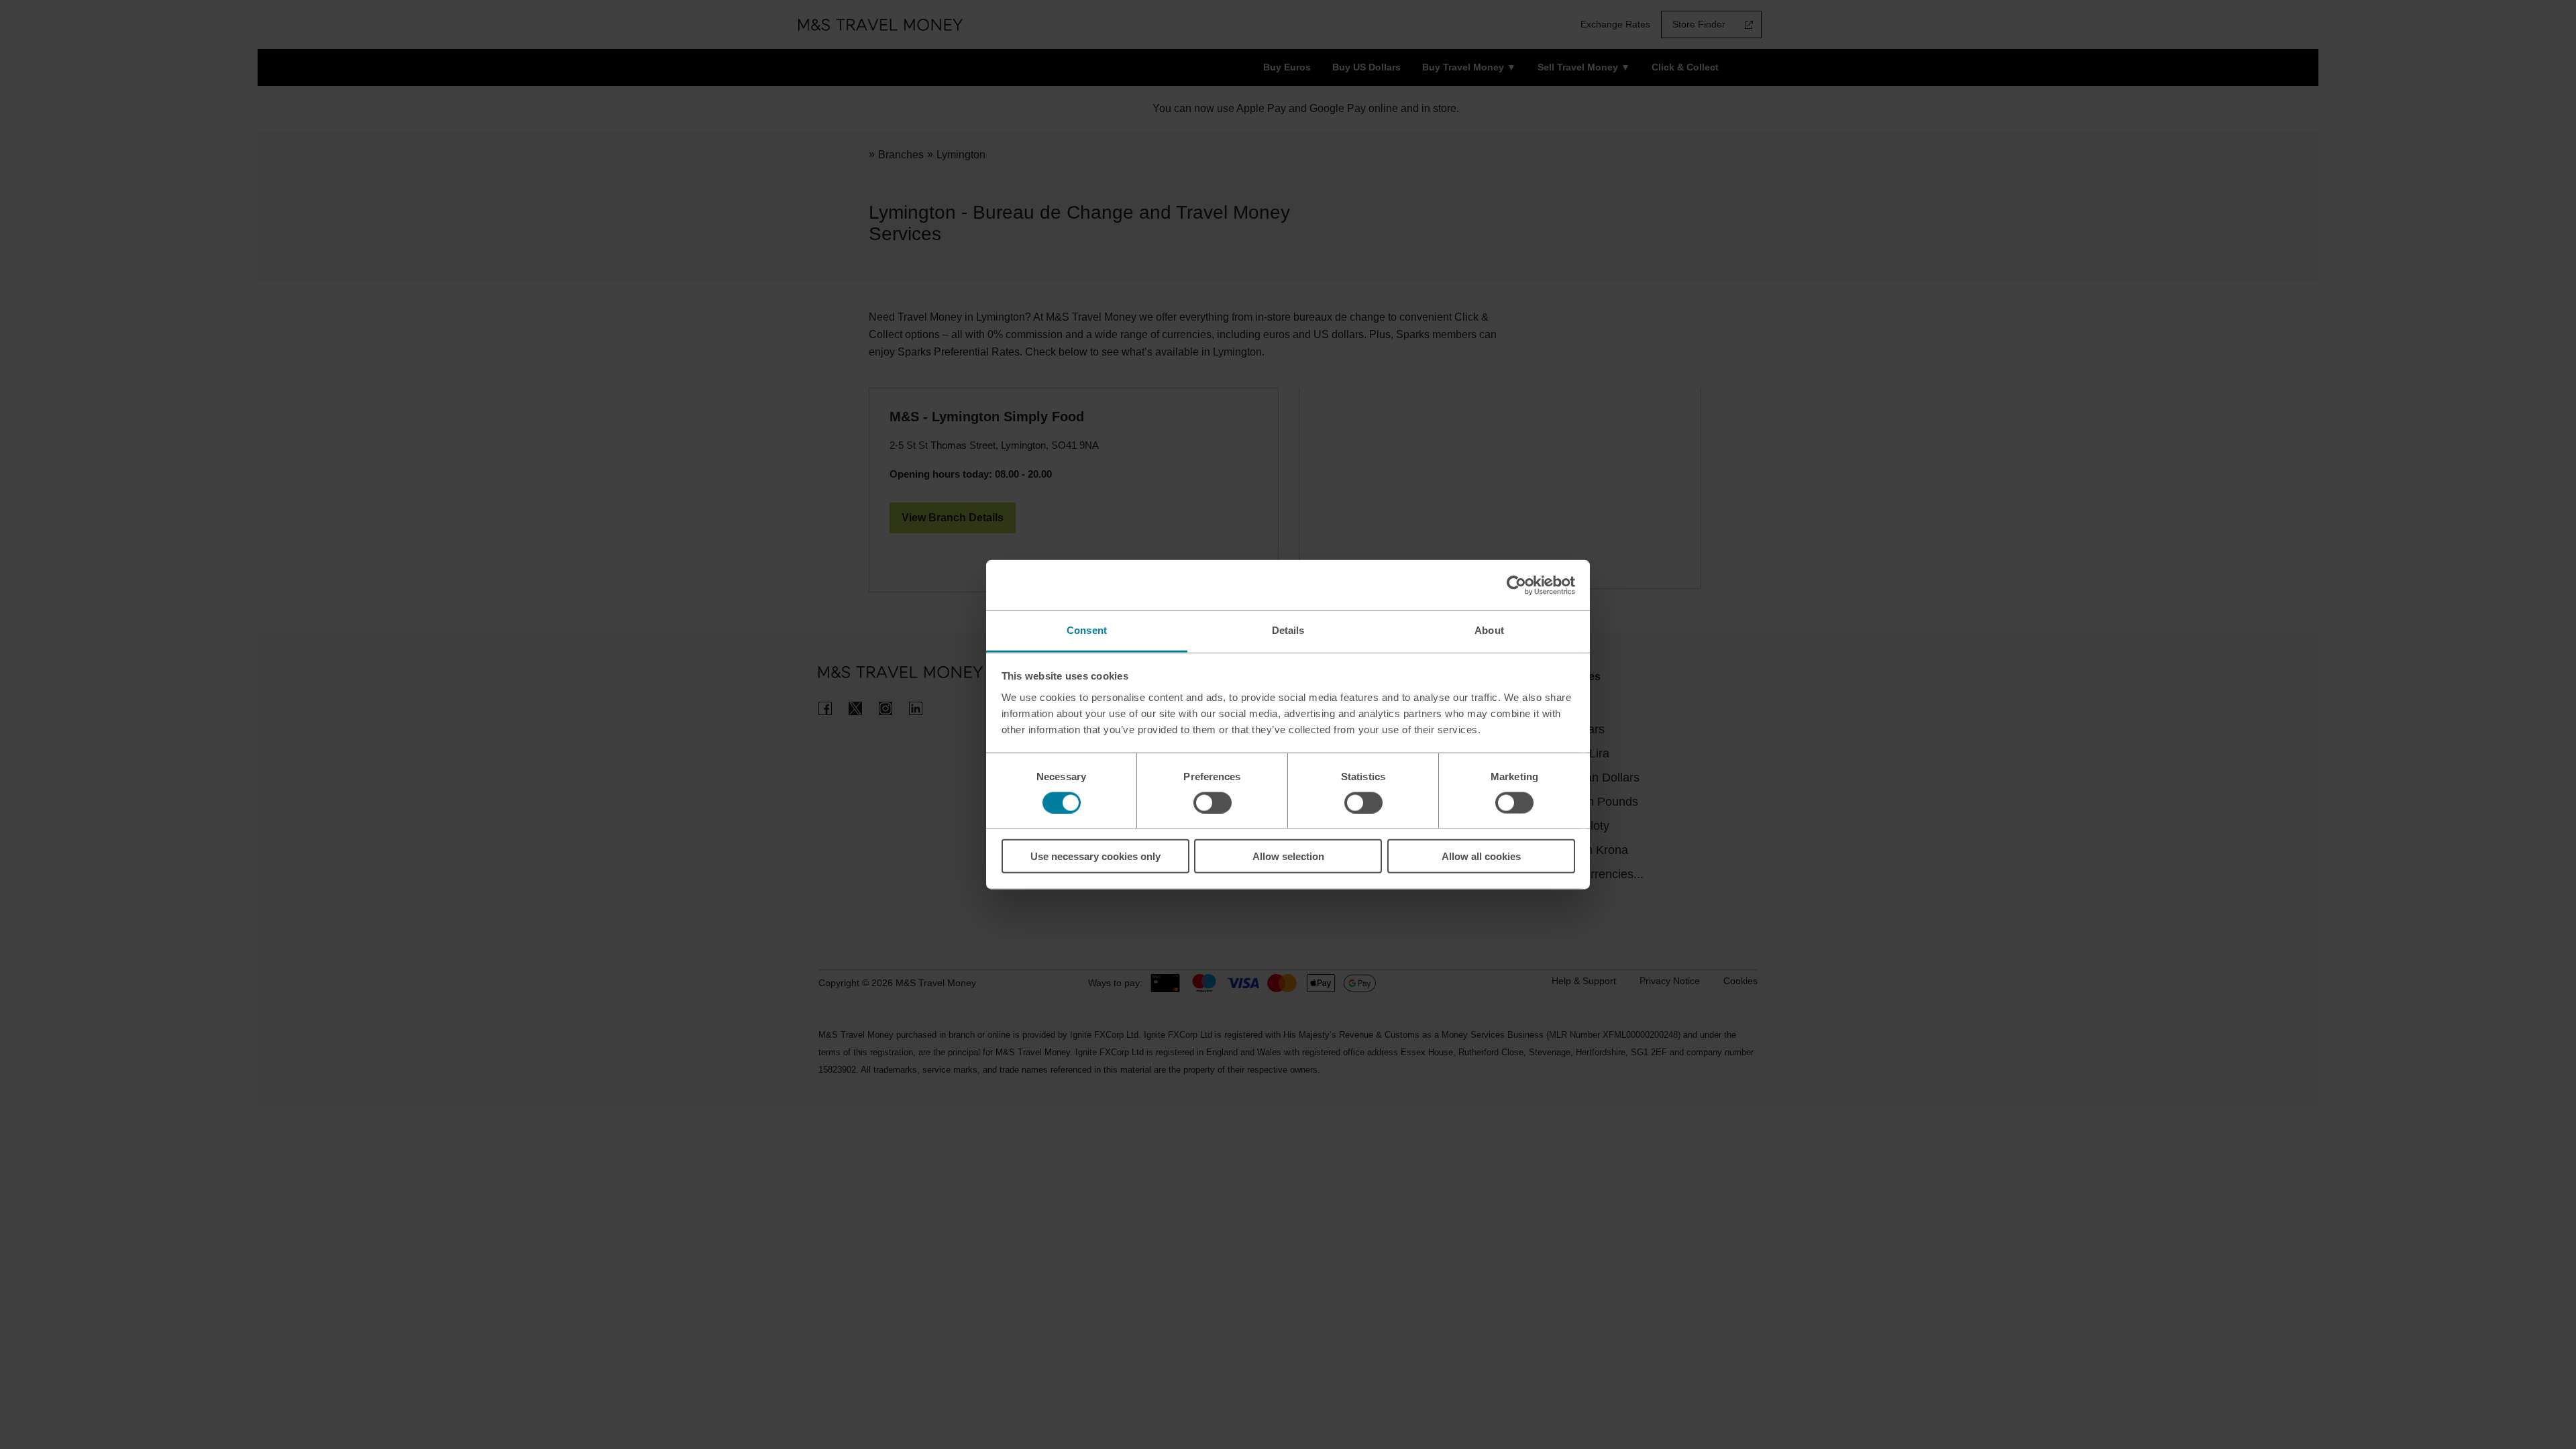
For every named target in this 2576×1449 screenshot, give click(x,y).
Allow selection (1288, 856)
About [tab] (1489, 630)
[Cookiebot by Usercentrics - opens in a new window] (1516, 585)
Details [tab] (1288, 630)
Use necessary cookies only (1095, 856)
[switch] (1213, 802)
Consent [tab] (1087, 630)
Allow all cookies (1481, 856)
